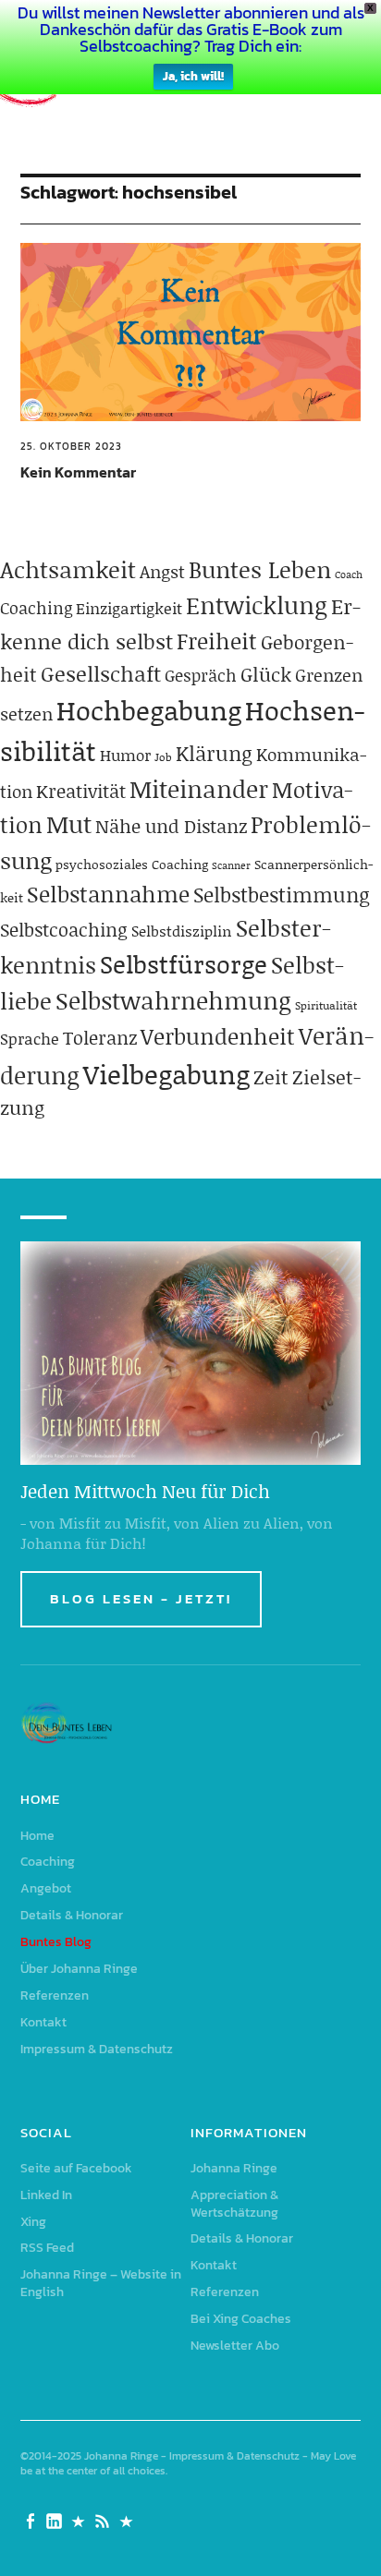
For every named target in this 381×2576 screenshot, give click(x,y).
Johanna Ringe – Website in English (101, 2283)
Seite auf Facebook (76, 2168)
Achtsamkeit (68, 569)
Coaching (36, 608)
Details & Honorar (72, 1915)
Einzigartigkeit (129, 608)
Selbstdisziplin (182, 931)
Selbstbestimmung (282, 895)
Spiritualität (326, 1005)
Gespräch (201, 675)
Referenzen (55, 1995)
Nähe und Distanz (171, 826)
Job (163, 757)
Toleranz (100, 1037)
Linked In (46, 2195)
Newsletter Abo (235, 2346)
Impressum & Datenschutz (97, 2049)
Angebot (46, 1888)
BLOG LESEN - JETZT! (141, 1598)
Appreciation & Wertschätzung (234, 2204)
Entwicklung (257, 605)
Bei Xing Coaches (241, 2319)
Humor (125, 755)
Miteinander (199, 789)
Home (37, 1836)
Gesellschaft (101, 673)
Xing (33, 2222)
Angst (162, 571)
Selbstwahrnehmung (173, 1000)
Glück (266, 674)
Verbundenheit (218, 1036)
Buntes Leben (260, 569)
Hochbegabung (149, 710)
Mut (69, 824)
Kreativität (81, 791)
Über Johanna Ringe (79, 1969)
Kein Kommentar (78, 472)
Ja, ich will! (193, 76)
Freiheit (217, 641)
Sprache (30, 1038)
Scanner (231, 865)
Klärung (214, 753)
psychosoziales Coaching (132, 864)
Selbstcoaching (64, 929)
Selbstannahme (108, 894)
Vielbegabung (166, 1074)
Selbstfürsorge (184, 963)
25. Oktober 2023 (71, 446)
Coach (349, 574)
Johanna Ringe (234, 2168)
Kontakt (43, 2022)
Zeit (271, 1077)
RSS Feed (47, 2248)
